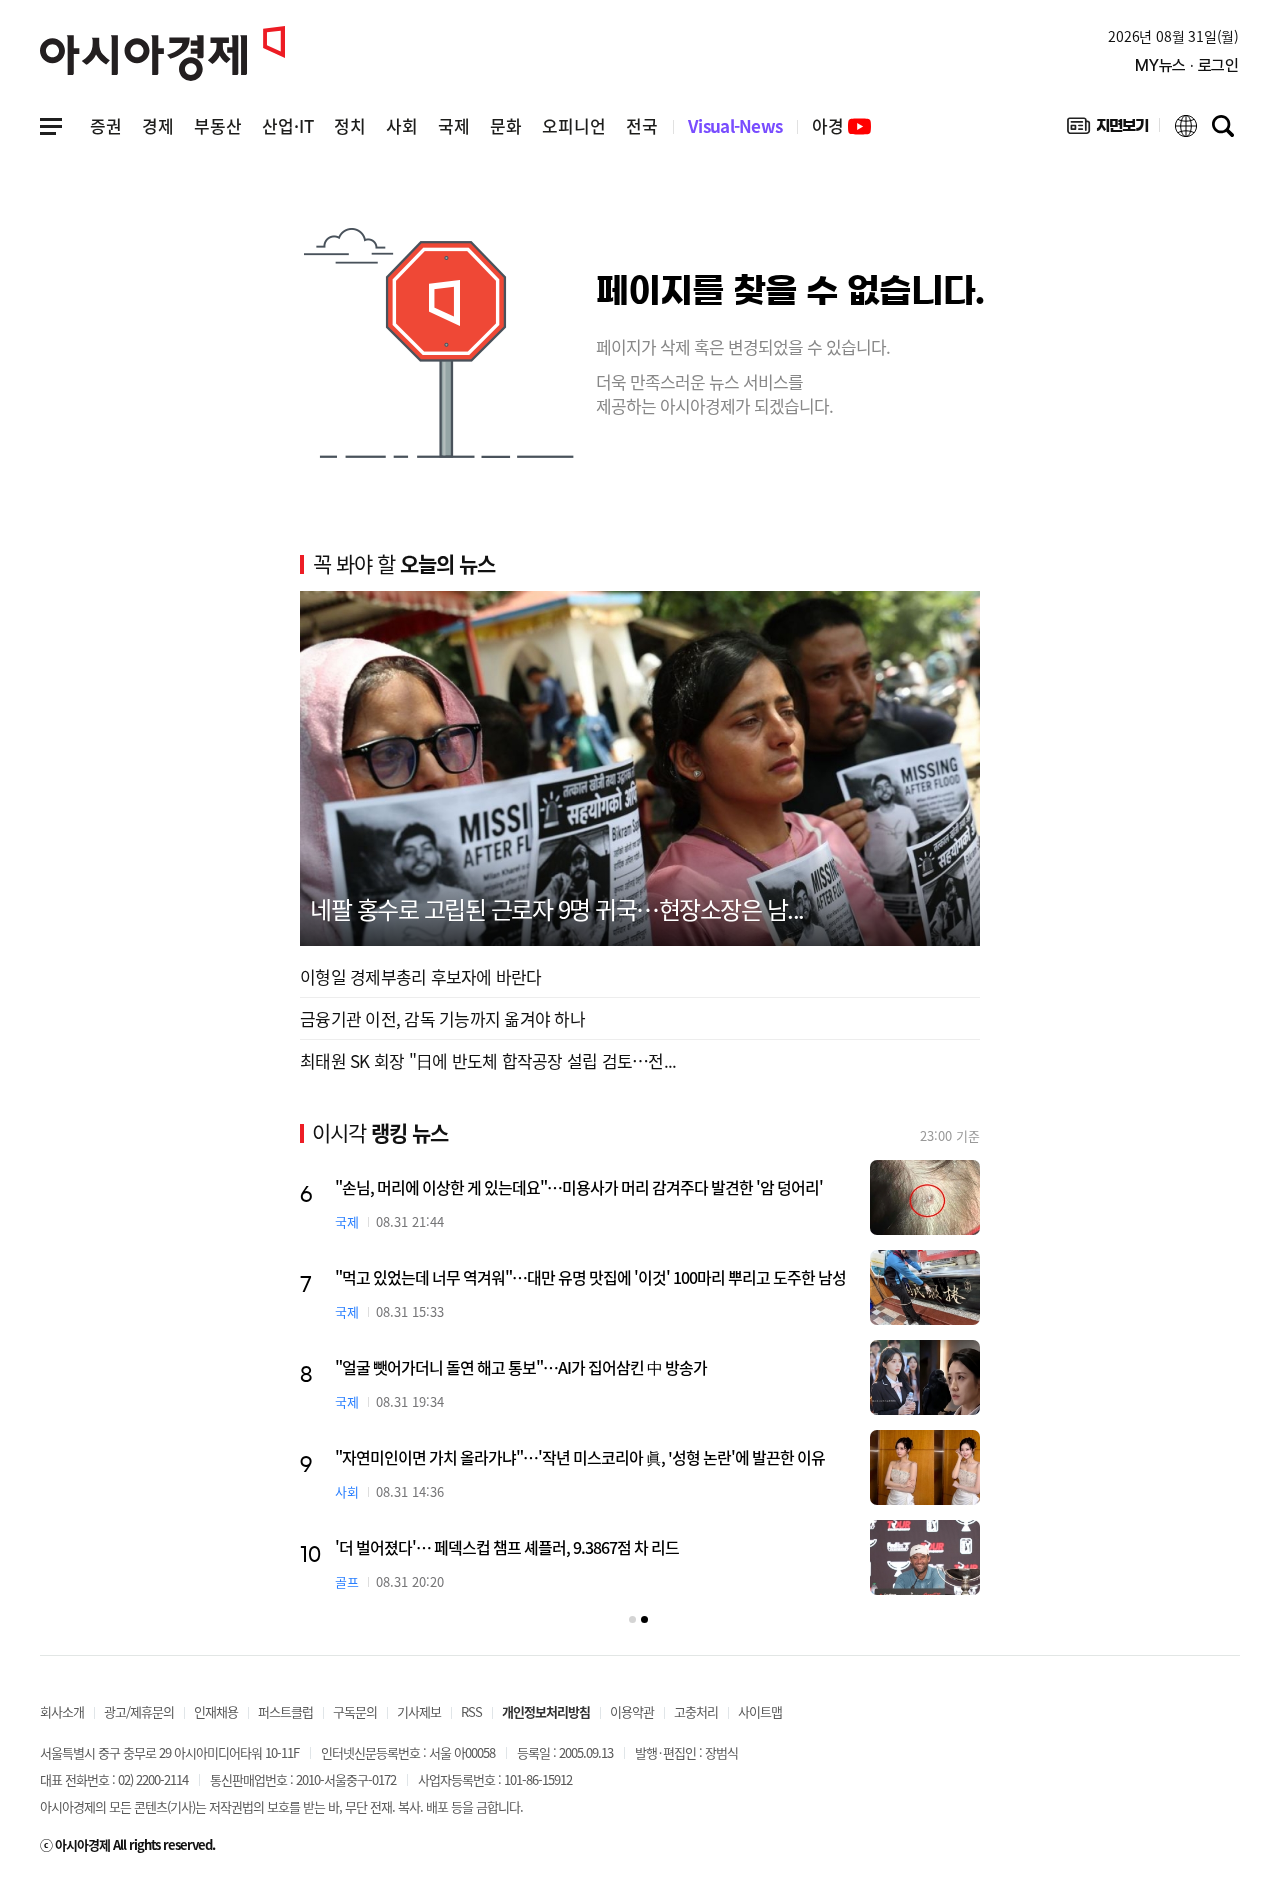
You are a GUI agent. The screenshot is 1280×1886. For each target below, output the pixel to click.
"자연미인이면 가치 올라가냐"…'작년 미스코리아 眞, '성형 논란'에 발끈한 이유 (580, 1457)
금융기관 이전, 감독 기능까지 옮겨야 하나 (442, 1018)
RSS (471, 1711)
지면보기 (1107, 130)
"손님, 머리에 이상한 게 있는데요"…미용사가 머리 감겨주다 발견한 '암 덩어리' (579, 1187)
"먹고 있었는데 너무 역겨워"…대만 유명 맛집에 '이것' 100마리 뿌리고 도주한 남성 (590, 1277)
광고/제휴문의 (139, 1711)
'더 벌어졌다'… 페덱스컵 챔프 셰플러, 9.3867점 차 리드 (507, 1547)
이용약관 (632, 1711)
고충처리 (696, 1711)
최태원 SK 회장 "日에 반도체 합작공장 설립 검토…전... (488, 1060)
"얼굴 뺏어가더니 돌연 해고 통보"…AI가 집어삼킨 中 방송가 (521, 1367)
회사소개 (62, 1711)
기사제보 (419, 1711)
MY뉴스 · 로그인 (1187, 65)
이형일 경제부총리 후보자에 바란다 (421, 976)
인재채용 (216, 1711)
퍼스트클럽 (285, 1711)
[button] (632, 1619)
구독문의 (355, 1711)
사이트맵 (760, 1711)
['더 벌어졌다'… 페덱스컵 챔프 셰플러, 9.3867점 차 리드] (925, 1557)
